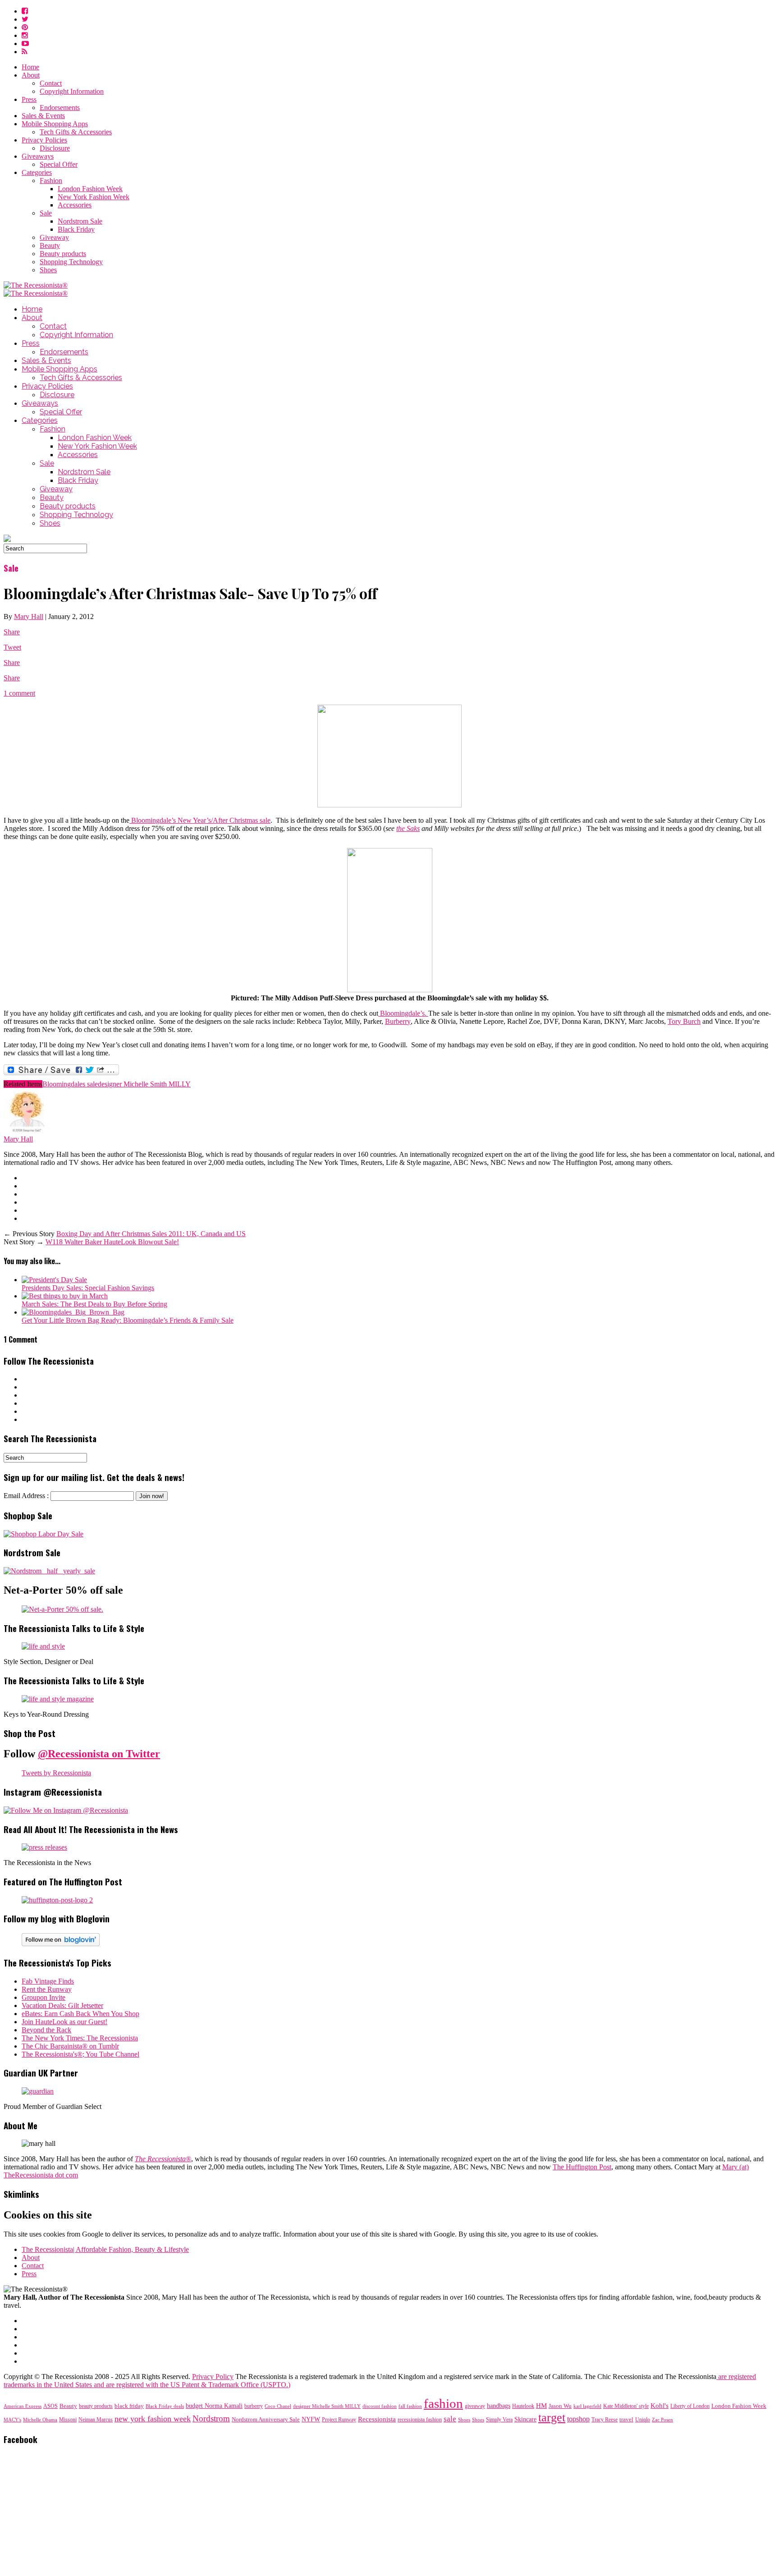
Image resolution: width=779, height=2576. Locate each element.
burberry (254, 2406)
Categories (37, 172)
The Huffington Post (582, 2167)
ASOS (50, 2406)
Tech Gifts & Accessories (76, 132)
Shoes (48, 270)
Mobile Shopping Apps (55, 124)
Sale (46, 213)
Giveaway (54, 237)
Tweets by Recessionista (56, 1773)
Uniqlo (643, 2420)
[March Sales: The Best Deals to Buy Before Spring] (65, 1296)
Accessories (75, 205)
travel (626, 2419)
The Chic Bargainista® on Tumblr (70, 2046)
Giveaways (38, 156)
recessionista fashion (420, 2420)
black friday (129, 2406)
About (31, 75)
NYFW (311, 2419)
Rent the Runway (47, 1989)
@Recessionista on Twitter (99, 1754)
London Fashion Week (90, 189)
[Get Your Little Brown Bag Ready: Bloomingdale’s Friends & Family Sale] (73, 1312)
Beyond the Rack (46, 2030)
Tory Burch (684, 1021)
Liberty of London (690, 2406)
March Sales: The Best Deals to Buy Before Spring (94, 1304)
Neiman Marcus (96, 2420)
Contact (51, 83)
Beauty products (63, 254)
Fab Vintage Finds (48, 1981)
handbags (499, 2406)
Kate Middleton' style (626, 2406)
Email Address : (26, 1496)
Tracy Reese (605, 2420)
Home (30, 67)
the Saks (408, 828)
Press (29, 99)
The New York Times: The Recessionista (80, 2038)
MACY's (12, 2420)
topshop (578, 2419)
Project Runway (339, 2420)
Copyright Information (72, 91)
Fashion (51, 181)
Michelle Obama (40, 2420)
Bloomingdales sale (70, 1084)
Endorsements (60, 108)
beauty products (96, 2406)
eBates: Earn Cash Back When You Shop (80, 2014)
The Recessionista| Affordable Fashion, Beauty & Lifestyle (105, 2249)
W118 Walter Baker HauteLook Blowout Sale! (112, 1242)
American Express (23, 2406)
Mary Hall (29, 616)
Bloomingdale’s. (403, 1013)
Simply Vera (499, 2420)
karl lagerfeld (587, 2406)
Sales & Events (43, 116)
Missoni (68, 2420)
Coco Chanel (278, 2406)
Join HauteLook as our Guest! (64, 2022)
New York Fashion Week (94, 197)
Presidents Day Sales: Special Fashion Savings (88, 1288)
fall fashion (410, 2406)
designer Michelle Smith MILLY (144, 1084)
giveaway (475, 2406)
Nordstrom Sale (80, 221)
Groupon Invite (44, 1997)
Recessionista (377, 2419)
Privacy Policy (213, 2377)
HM (541, 2406)
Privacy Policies (44, 140)
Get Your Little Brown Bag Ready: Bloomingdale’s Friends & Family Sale (128, 1320)
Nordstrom (211, 2418)
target (552, 2418)
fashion (443, 2403)
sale (450, 2419)
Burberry (398, 1021)
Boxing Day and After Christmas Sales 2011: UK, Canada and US (151, 1234)
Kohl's (660, 2406)
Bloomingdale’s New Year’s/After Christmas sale (200, 820)
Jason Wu (560, 2406)
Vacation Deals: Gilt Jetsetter (62, 2005)
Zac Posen (662, 2420)
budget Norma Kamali (214, 2406)
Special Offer (59, 164)
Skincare (525, 2419)
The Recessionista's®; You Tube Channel (80, 2054)
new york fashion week (153, 2419)
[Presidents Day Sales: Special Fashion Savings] (54, 1280)
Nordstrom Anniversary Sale (266, 2420)
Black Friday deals (165, 2406)
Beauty (50, 245)
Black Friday (76, 229)
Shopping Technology (71, 262)
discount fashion (380, 2406)
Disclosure (55, 148)
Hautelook (523, 2406)
